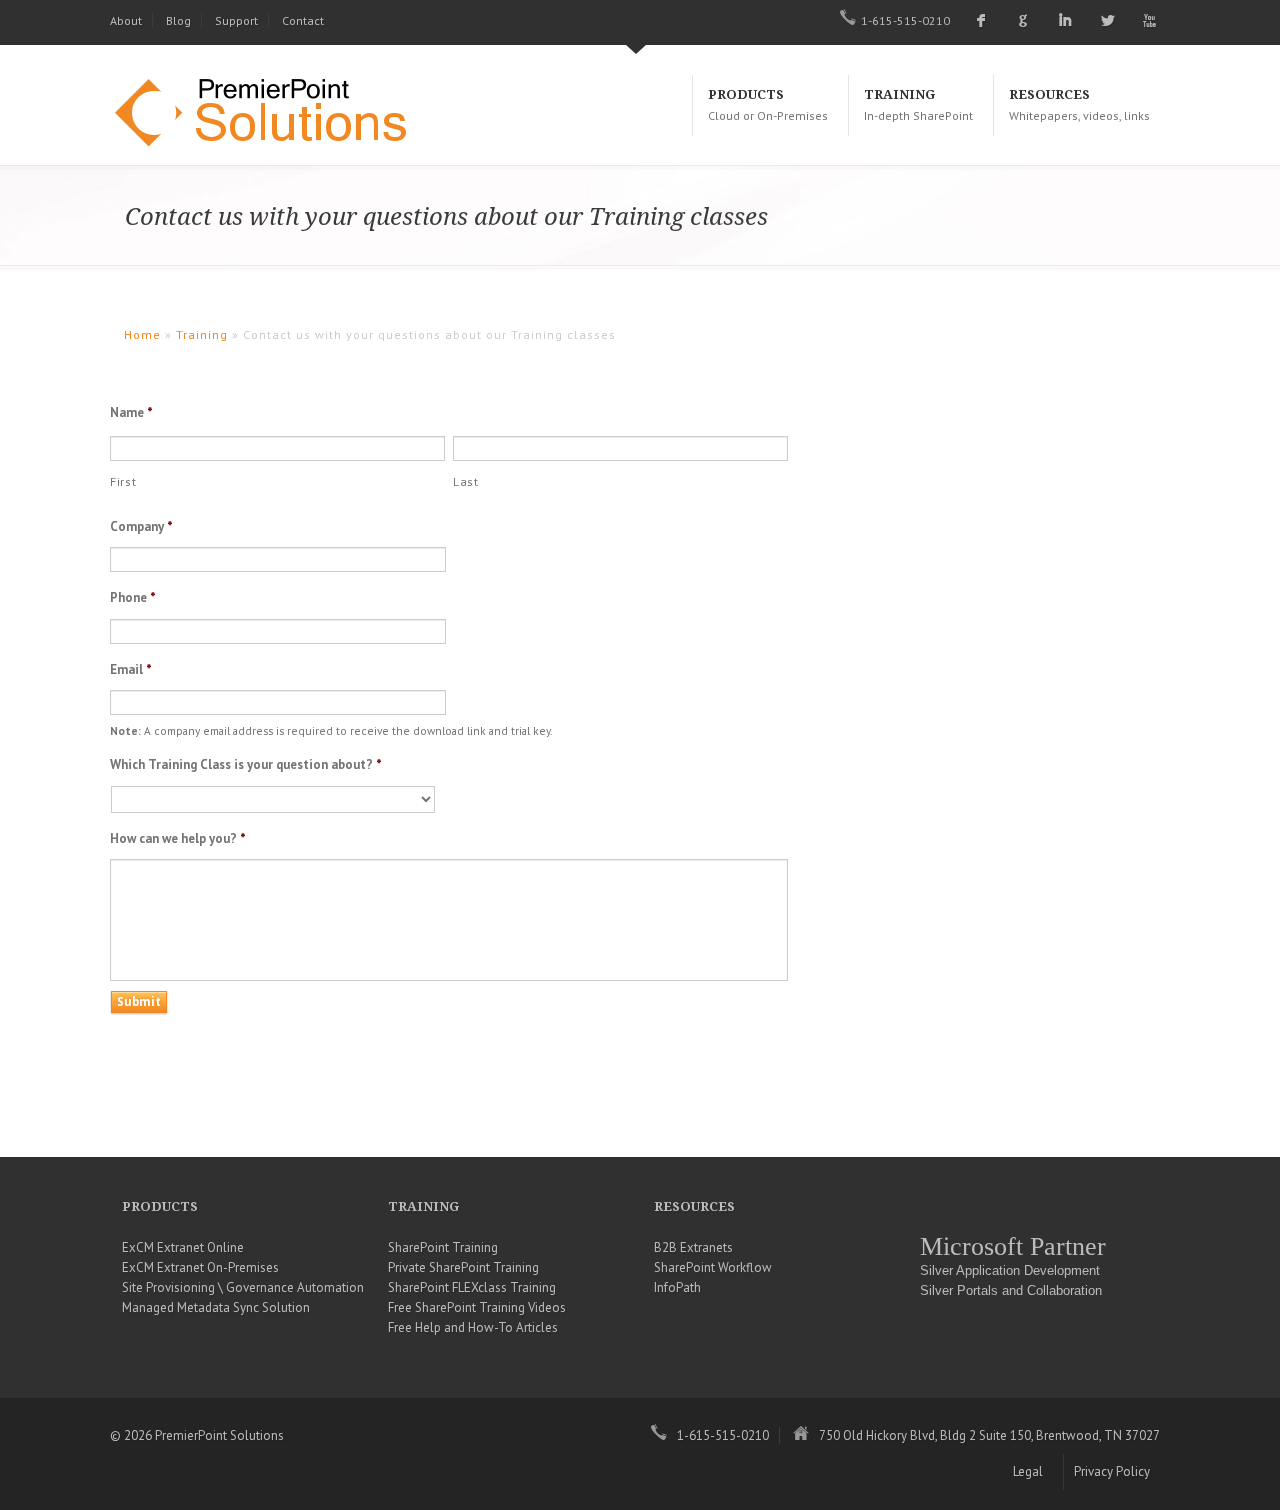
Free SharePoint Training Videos (477, 1307)
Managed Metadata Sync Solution (216, 1307)
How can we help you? (178, 839)
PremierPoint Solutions (270, 115)
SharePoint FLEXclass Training (472, 1287)
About (126, 20)
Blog (178, 20)
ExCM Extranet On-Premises (200, 1267)
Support (236, 20)
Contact (303, 20)
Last (466, 481)
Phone (133, 598)
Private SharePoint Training (463, 1267)
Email (131, 670)
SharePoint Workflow (713, 1267)
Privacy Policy (1112, 1471)
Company (141, 527)
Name (131, 413)
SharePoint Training (443, 1247)
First (123, 481)
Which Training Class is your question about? (246, 765)
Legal (1028, 1471)
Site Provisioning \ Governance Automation (243, 1287)
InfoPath (677, 1287)
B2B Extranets (693, 1247)
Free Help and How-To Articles (473, 1327)
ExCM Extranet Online (183, 1247)
